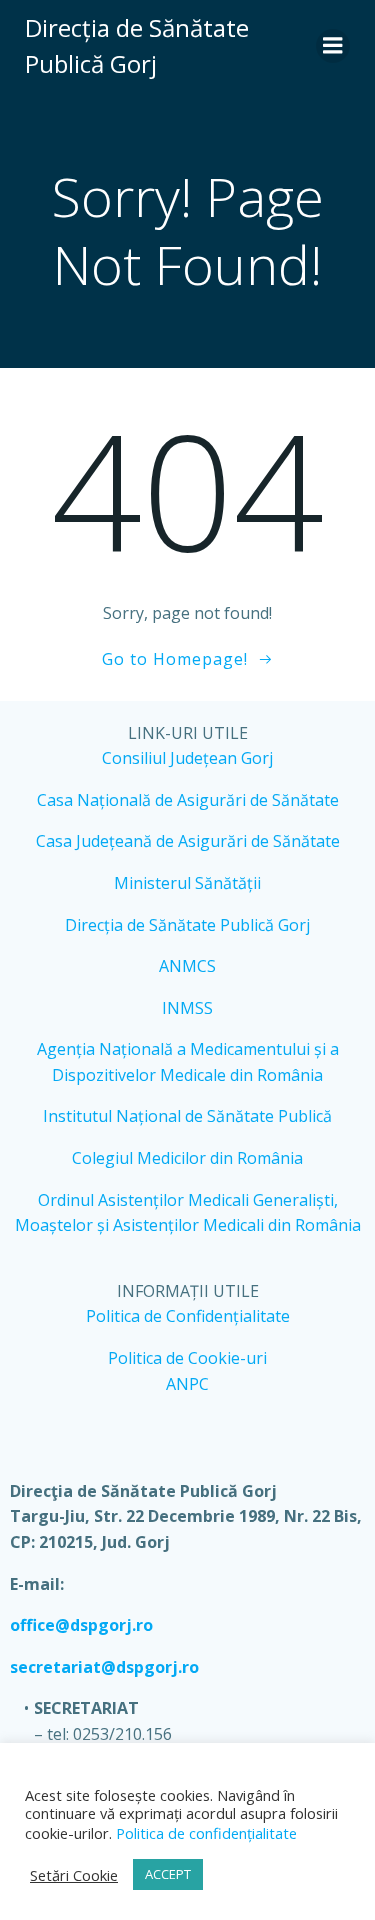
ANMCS (187, 966)
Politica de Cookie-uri (187, 1358)
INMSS (187, 1008)
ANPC (187, 1384)
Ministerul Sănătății (187, 883)
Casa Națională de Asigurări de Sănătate (188, 800)
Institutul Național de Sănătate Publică (187, 1116)
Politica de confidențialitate (204, 1833)
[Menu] (333, 46)
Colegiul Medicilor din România (187, 1158)
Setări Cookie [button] (74, 1875)
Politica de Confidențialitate (188, 1316)
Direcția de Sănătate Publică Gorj (187, 925)
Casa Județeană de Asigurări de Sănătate (188, 841)
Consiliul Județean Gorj (187, 758)
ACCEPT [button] (168, 1874)
